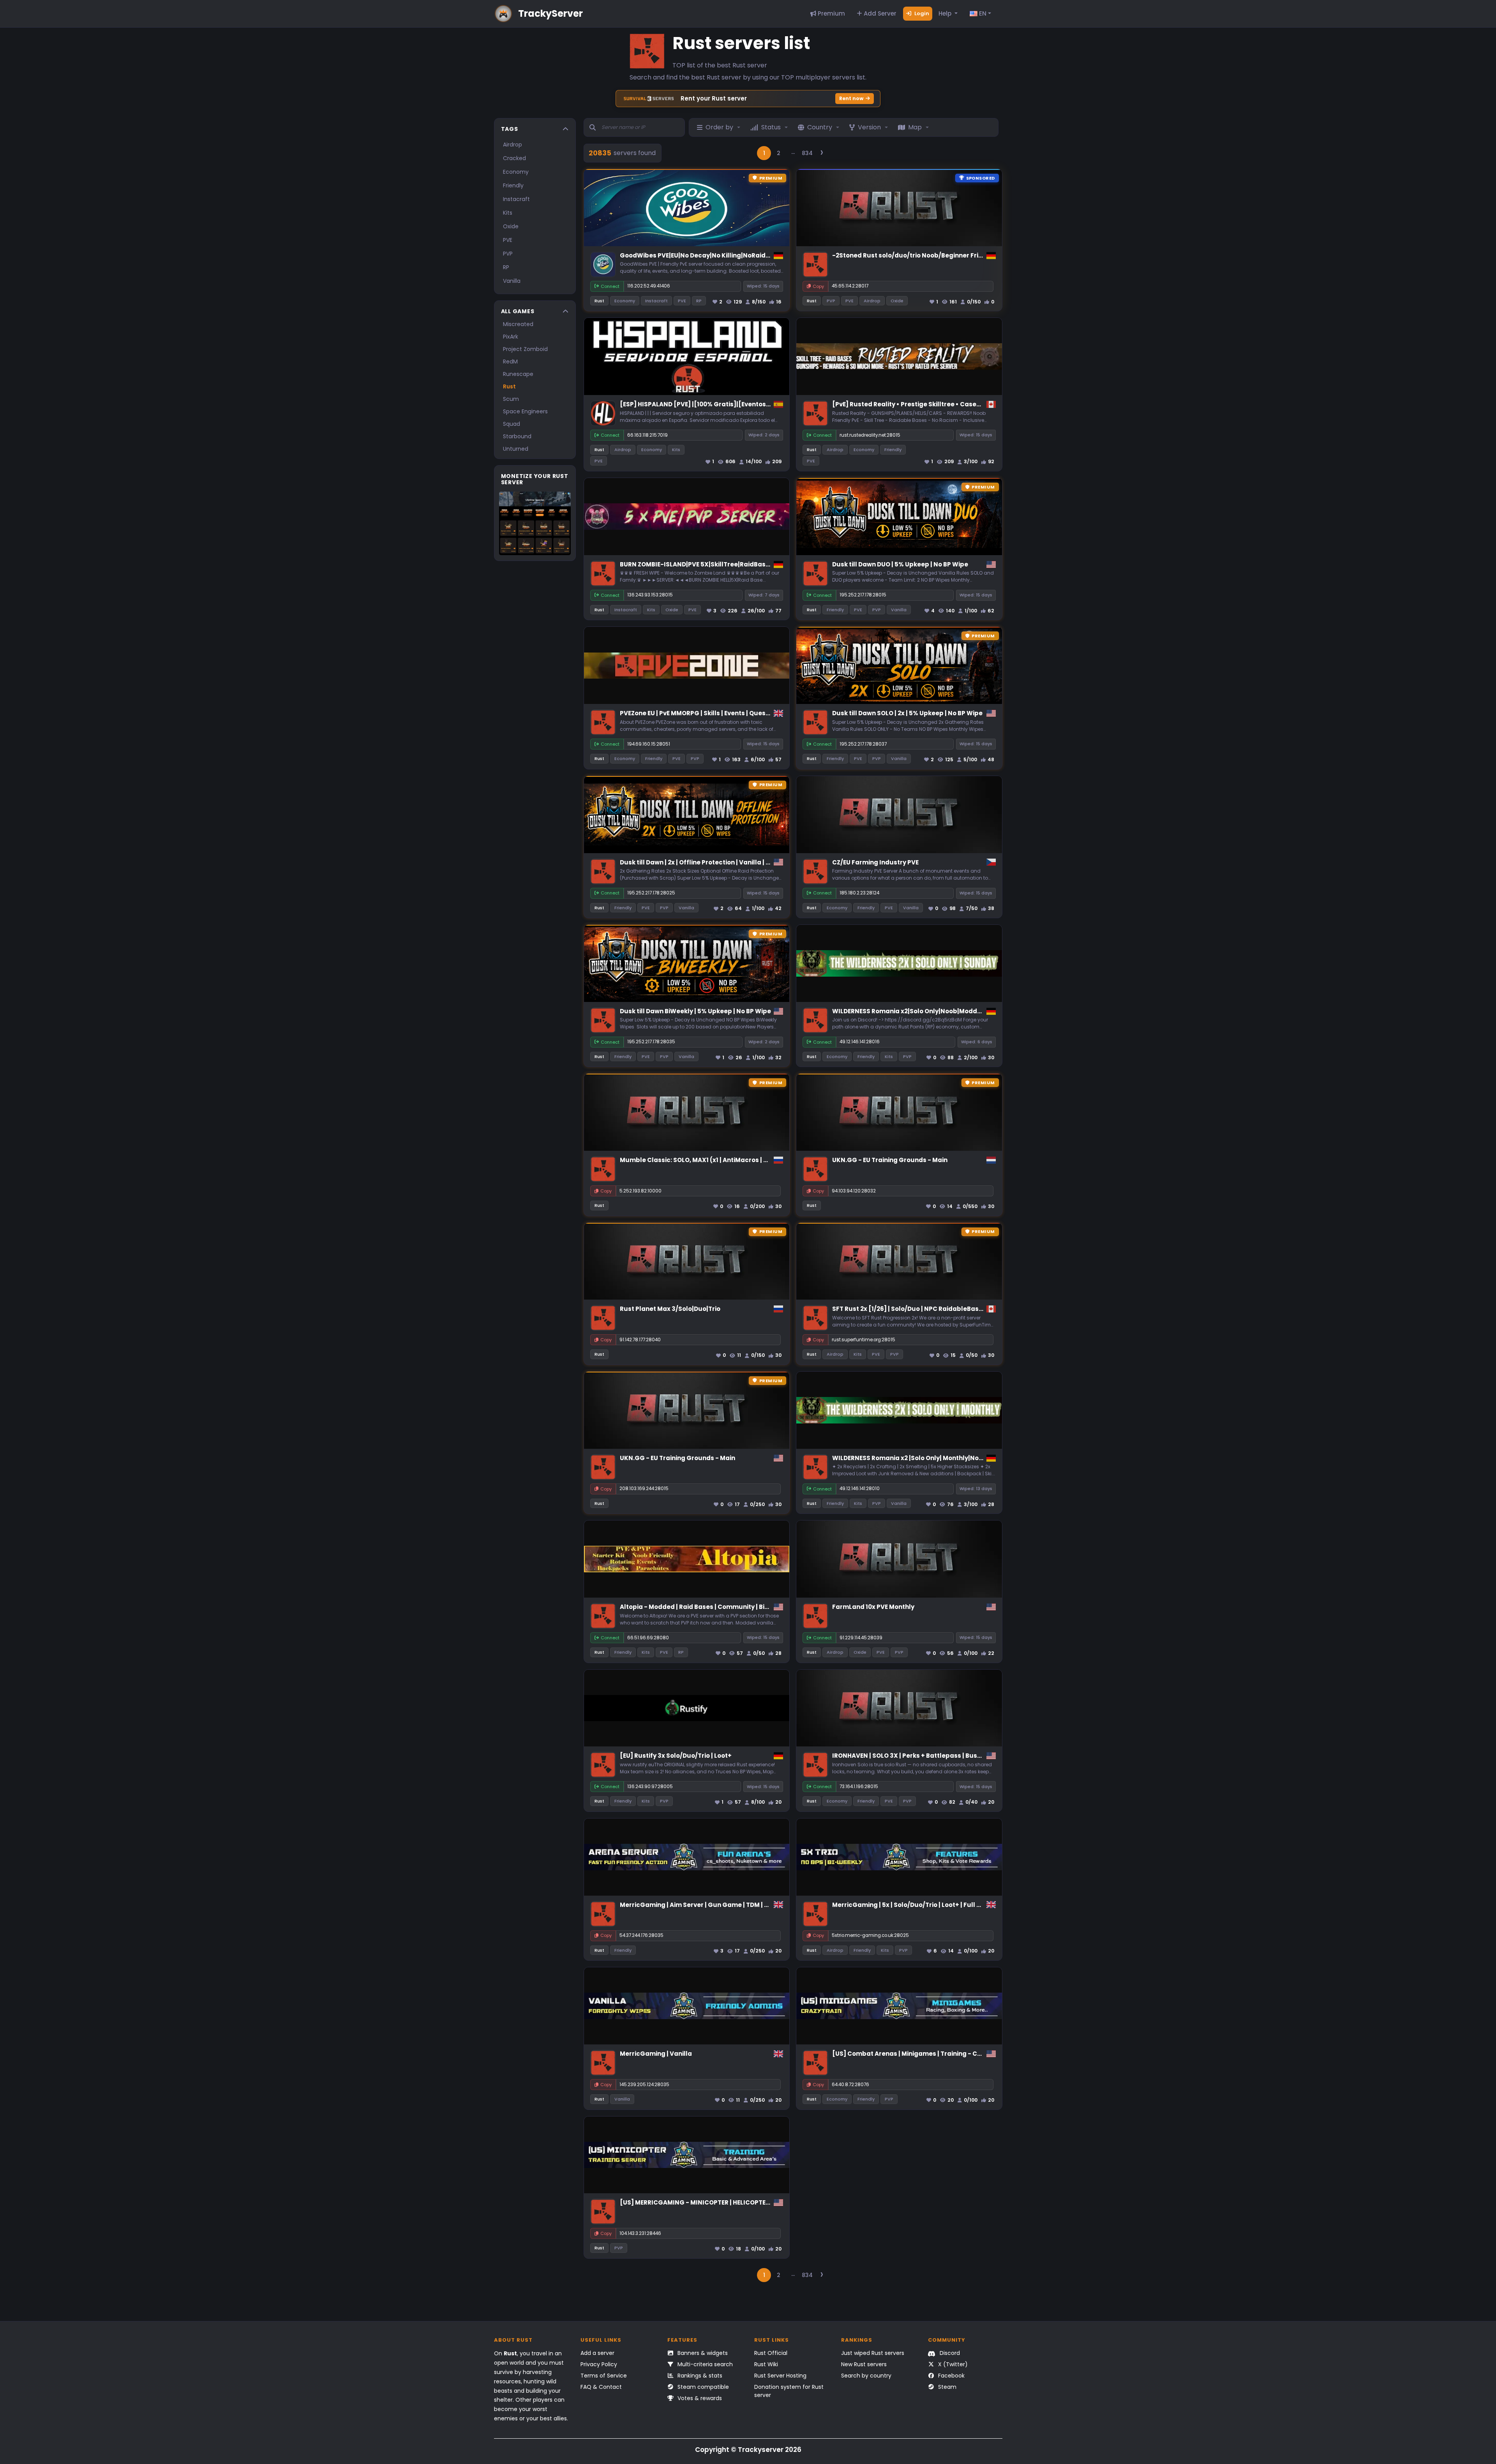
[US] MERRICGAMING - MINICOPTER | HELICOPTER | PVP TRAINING (719, 2202)
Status (771, 127)
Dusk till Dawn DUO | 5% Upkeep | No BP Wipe (900, 564)
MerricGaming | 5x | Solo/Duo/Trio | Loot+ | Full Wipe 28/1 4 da (927, 1905)
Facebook (951, 2376)
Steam (946, 2387)
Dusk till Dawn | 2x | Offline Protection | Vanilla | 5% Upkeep (710, 862)
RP (506, 267)
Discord (949, 2353)
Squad (512, 424)
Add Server (879, 13)
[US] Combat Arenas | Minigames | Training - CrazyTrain (920, 2054)
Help (946, 13)
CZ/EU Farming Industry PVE (875, 862)
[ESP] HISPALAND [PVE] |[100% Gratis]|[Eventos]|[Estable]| (711, 404)
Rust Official (771, 2353)
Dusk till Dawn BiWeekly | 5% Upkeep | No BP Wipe (695, 1011)
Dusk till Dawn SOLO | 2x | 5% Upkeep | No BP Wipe (907, 713)
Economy (516, 172)
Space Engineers (525, 411)
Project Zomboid (525, 349)
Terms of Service (604, 2376)
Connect (610, 286)
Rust (509, 386)
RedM (510, 362)
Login (921, 13)
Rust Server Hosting (780, 2376)
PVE (508, 240)
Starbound (517, 436)
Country (820, 127)
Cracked (514, 158)
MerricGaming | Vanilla (656, 2054)
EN (982, 13)
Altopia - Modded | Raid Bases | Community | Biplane (701, 1607)
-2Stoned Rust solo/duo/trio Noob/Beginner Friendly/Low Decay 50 (936, 255)
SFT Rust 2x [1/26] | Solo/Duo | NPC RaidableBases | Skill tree (925, 1309)
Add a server (597, 2353)
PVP (508, 254)
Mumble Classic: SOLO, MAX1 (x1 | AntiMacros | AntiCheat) (709, 1160)
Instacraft (516, 199)
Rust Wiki (766, 2364)
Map (915, 127)
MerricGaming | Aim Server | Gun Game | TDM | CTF (698, 1905)
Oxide (511, 226)
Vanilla (512, 281)
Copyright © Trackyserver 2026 (748, 2450)
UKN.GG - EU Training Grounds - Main (890, 1160)
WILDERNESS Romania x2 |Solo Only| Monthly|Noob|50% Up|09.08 (931, 1458)
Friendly (513, 185)
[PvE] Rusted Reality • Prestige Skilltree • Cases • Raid (916, 404)
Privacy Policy (599, 2364)
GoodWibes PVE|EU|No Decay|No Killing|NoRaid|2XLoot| (705, 255)
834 (807, 153)
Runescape (518, 374)
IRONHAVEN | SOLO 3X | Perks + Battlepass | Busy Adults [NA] (925, 1756)
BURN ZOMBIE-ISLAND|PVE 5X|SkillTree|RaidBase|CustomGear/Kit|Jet (728, 564)
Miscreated (518, 324)
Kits (508, 213)
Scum (511, 399)
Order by (719, 127)
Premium (831, 13)
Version (869, 127)
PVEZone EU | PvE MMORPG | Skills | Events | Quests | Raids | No (713, 713)
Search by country (866, 2376)
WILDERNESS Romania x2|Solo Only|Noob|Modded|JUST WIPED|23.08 (937, 1011)
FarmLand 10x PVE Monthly (873, 1607)
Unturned (516, 449)
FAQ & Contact (601, 2387)
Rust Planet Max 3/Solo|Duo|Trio (670, 1309)
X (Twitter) (952, 2364)
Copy (818, 286)
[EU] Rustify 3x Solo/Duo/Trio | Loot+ (676, 1756)
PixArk (511, 337)
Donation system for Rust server (789, 2391)
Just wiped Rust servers (873, 2353)
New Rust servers (864, 2364)
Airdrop (512, 145)
